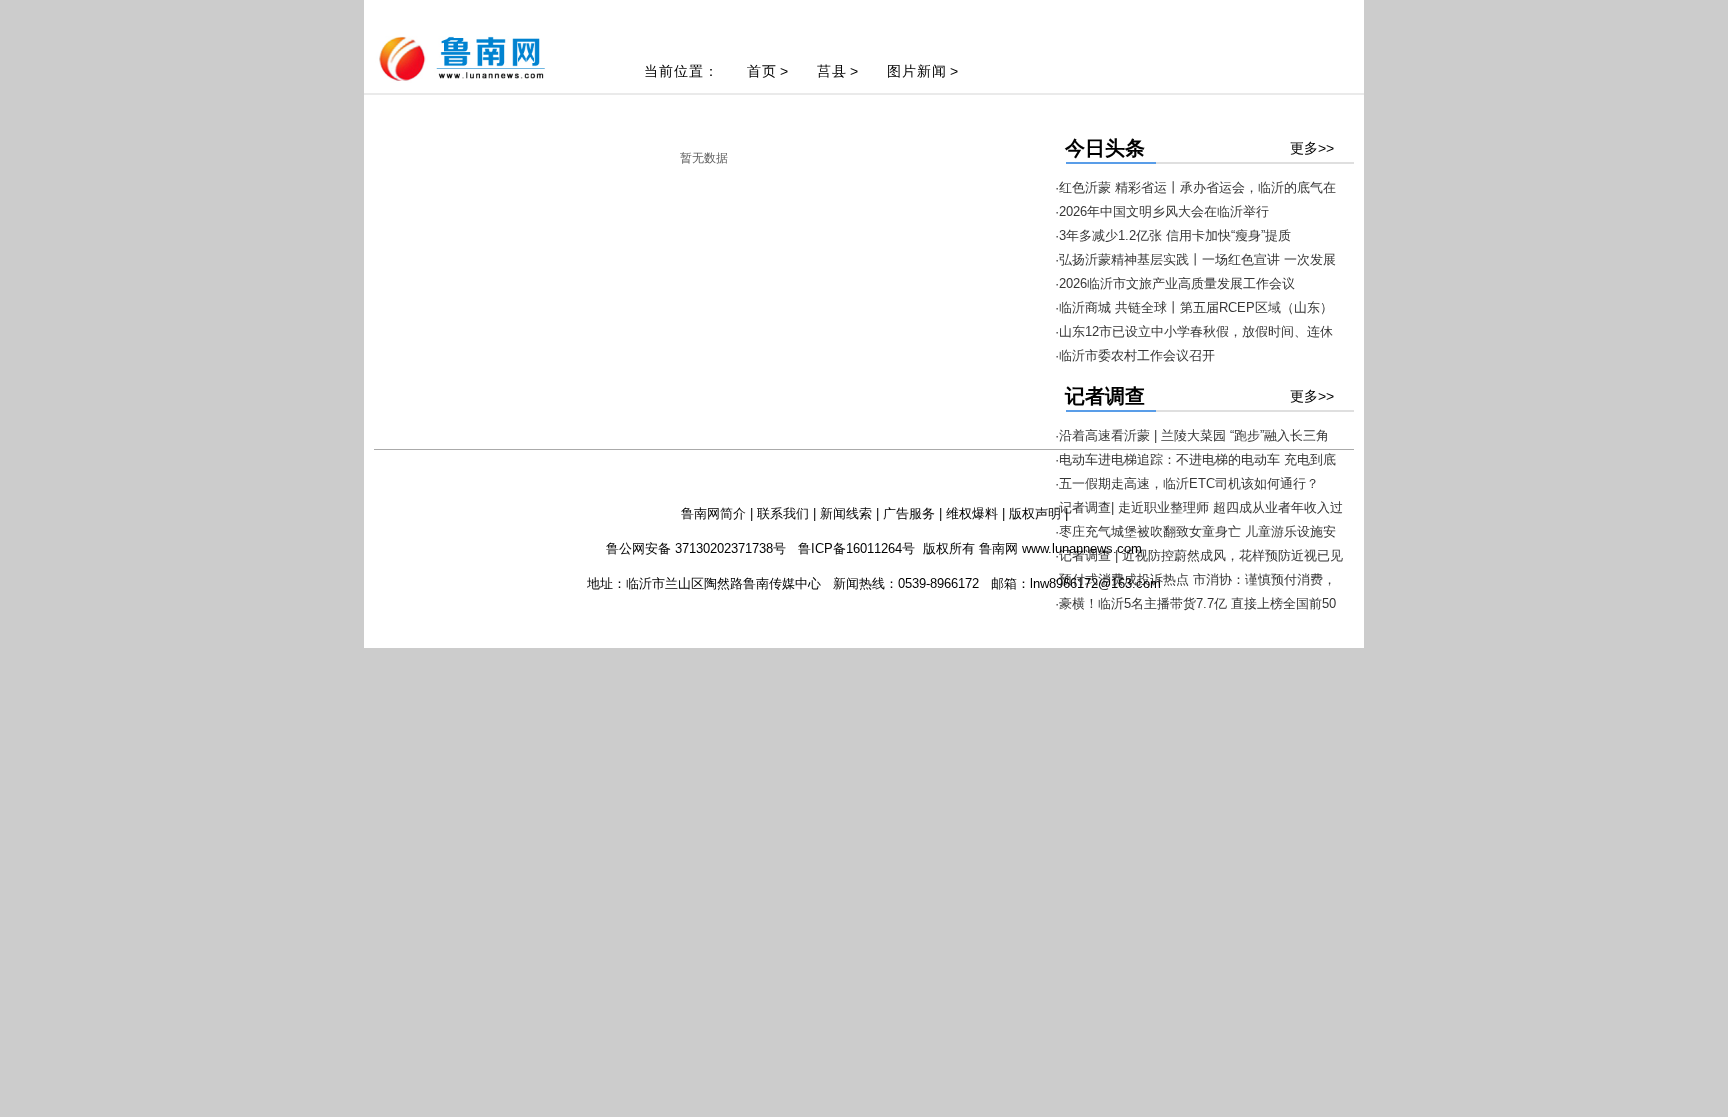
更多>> (1312, 148)
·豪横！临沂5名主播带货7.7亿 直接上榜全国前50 (1195, 603)
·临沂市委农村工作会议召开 (1135, 355)
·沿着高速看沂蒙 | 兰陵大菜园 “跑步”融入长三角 (1192, 435)
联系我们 (783, 513)
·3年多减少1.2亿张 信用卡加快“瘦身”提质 (1173, 235)
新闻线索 (846, 513)
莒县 (832, 71)
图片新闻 (917, 71)
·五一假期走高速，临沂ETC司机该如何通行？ (1187, 483)
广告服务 (909, 513)
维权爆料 (972, 513)
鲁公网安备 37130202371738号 (696, 548)
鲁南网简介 (713, 513)
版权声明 (1035, 513)
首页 (762, 71)
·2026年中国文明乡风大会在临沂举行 (1162, 211)
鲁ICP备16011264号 (856, 548)
